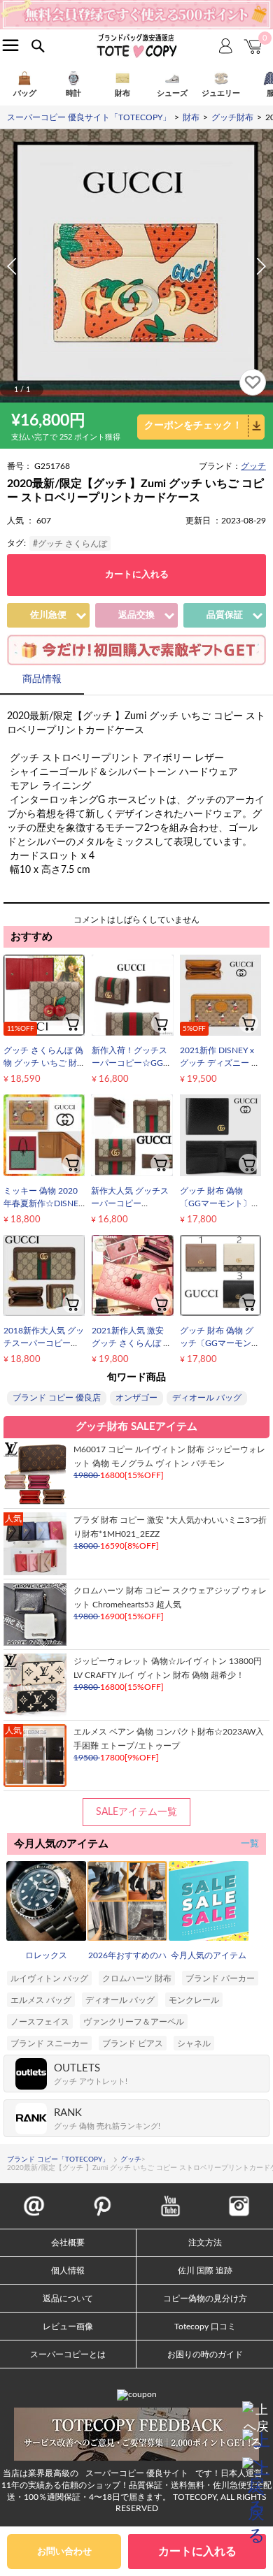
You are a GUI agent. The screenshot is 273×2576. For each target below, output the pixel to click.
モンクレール (194, 2000)
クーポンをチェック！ (193, 426)
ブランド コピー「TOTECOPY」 (58, 2159)
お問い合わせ (64, 2552)
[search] (38, 46)
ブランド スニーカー (49, 2043)
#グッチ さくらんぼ (70, 544)
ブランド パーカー (220, 1978)
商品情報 (42, 679)
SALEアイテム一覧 (136, 1812)
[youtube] (170, 2199)
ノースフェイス (40, 2022)
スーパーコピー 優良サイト (137, 2473)
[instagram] (239, 2199)
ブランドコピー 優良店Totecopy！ (136, 45)
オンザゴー (136, 1398)
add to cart (72, 1023)
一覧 (250, 1844)
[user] (136, 5)
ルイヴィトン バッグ (49, 1978)
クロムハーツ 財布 (137, 1978)
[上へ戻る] (256, 2415)
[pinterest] (103, 2199)
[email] (34, 2199)
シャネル (194, 2043)
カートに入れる (137, 575)
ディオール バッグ (207, 1398)
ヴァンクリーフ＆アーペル (134, 2022)
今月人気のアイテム (209, 1955)
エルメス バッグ (41, 2000)
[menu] (10, 45)
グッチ (253, 466)
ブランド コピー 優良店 (57, 1398)
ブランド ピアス (133, 2043)
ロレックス (46, 1955)
